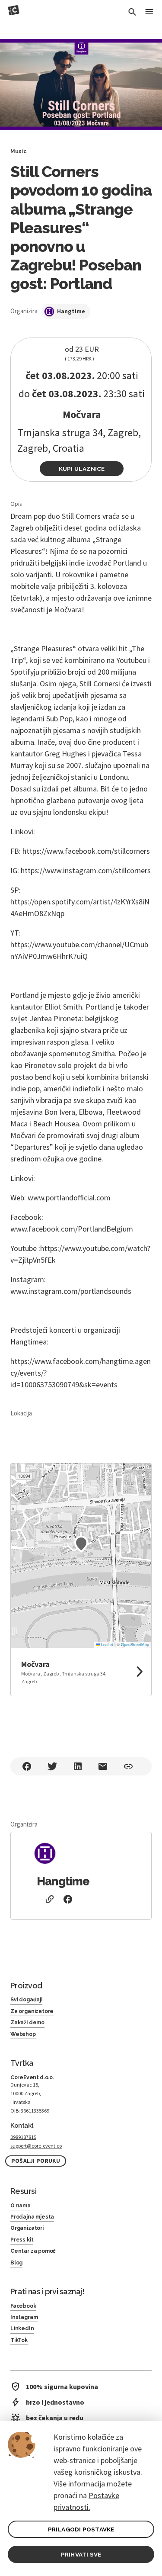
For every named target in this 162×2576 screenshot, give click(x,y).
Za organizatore (32, 2011)
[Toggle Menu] (149, 12)
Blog (16, 2263)
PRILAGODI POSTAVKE (81, 2529)
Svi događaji (26, 2000)
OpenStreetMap (135, 1645)
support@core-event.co (36, 2146)
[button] (81, 1544)
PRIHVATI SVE (81, 2554)
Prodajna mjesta (32, 2217)
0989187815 (23, 2137)
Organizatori (27, 2228)
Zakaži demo (27, 2023)
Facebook (23, 2306)
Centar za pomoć (33, 2251)
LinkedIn (22, 2328)
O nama (21, 2206)
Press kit (22, 2240)
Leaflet (106, 1645)
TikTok (19, 2340)
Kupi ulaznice (82, 469)
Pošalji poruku (36, 2161)
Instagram (24, 2317)
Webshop (23, 2034)
